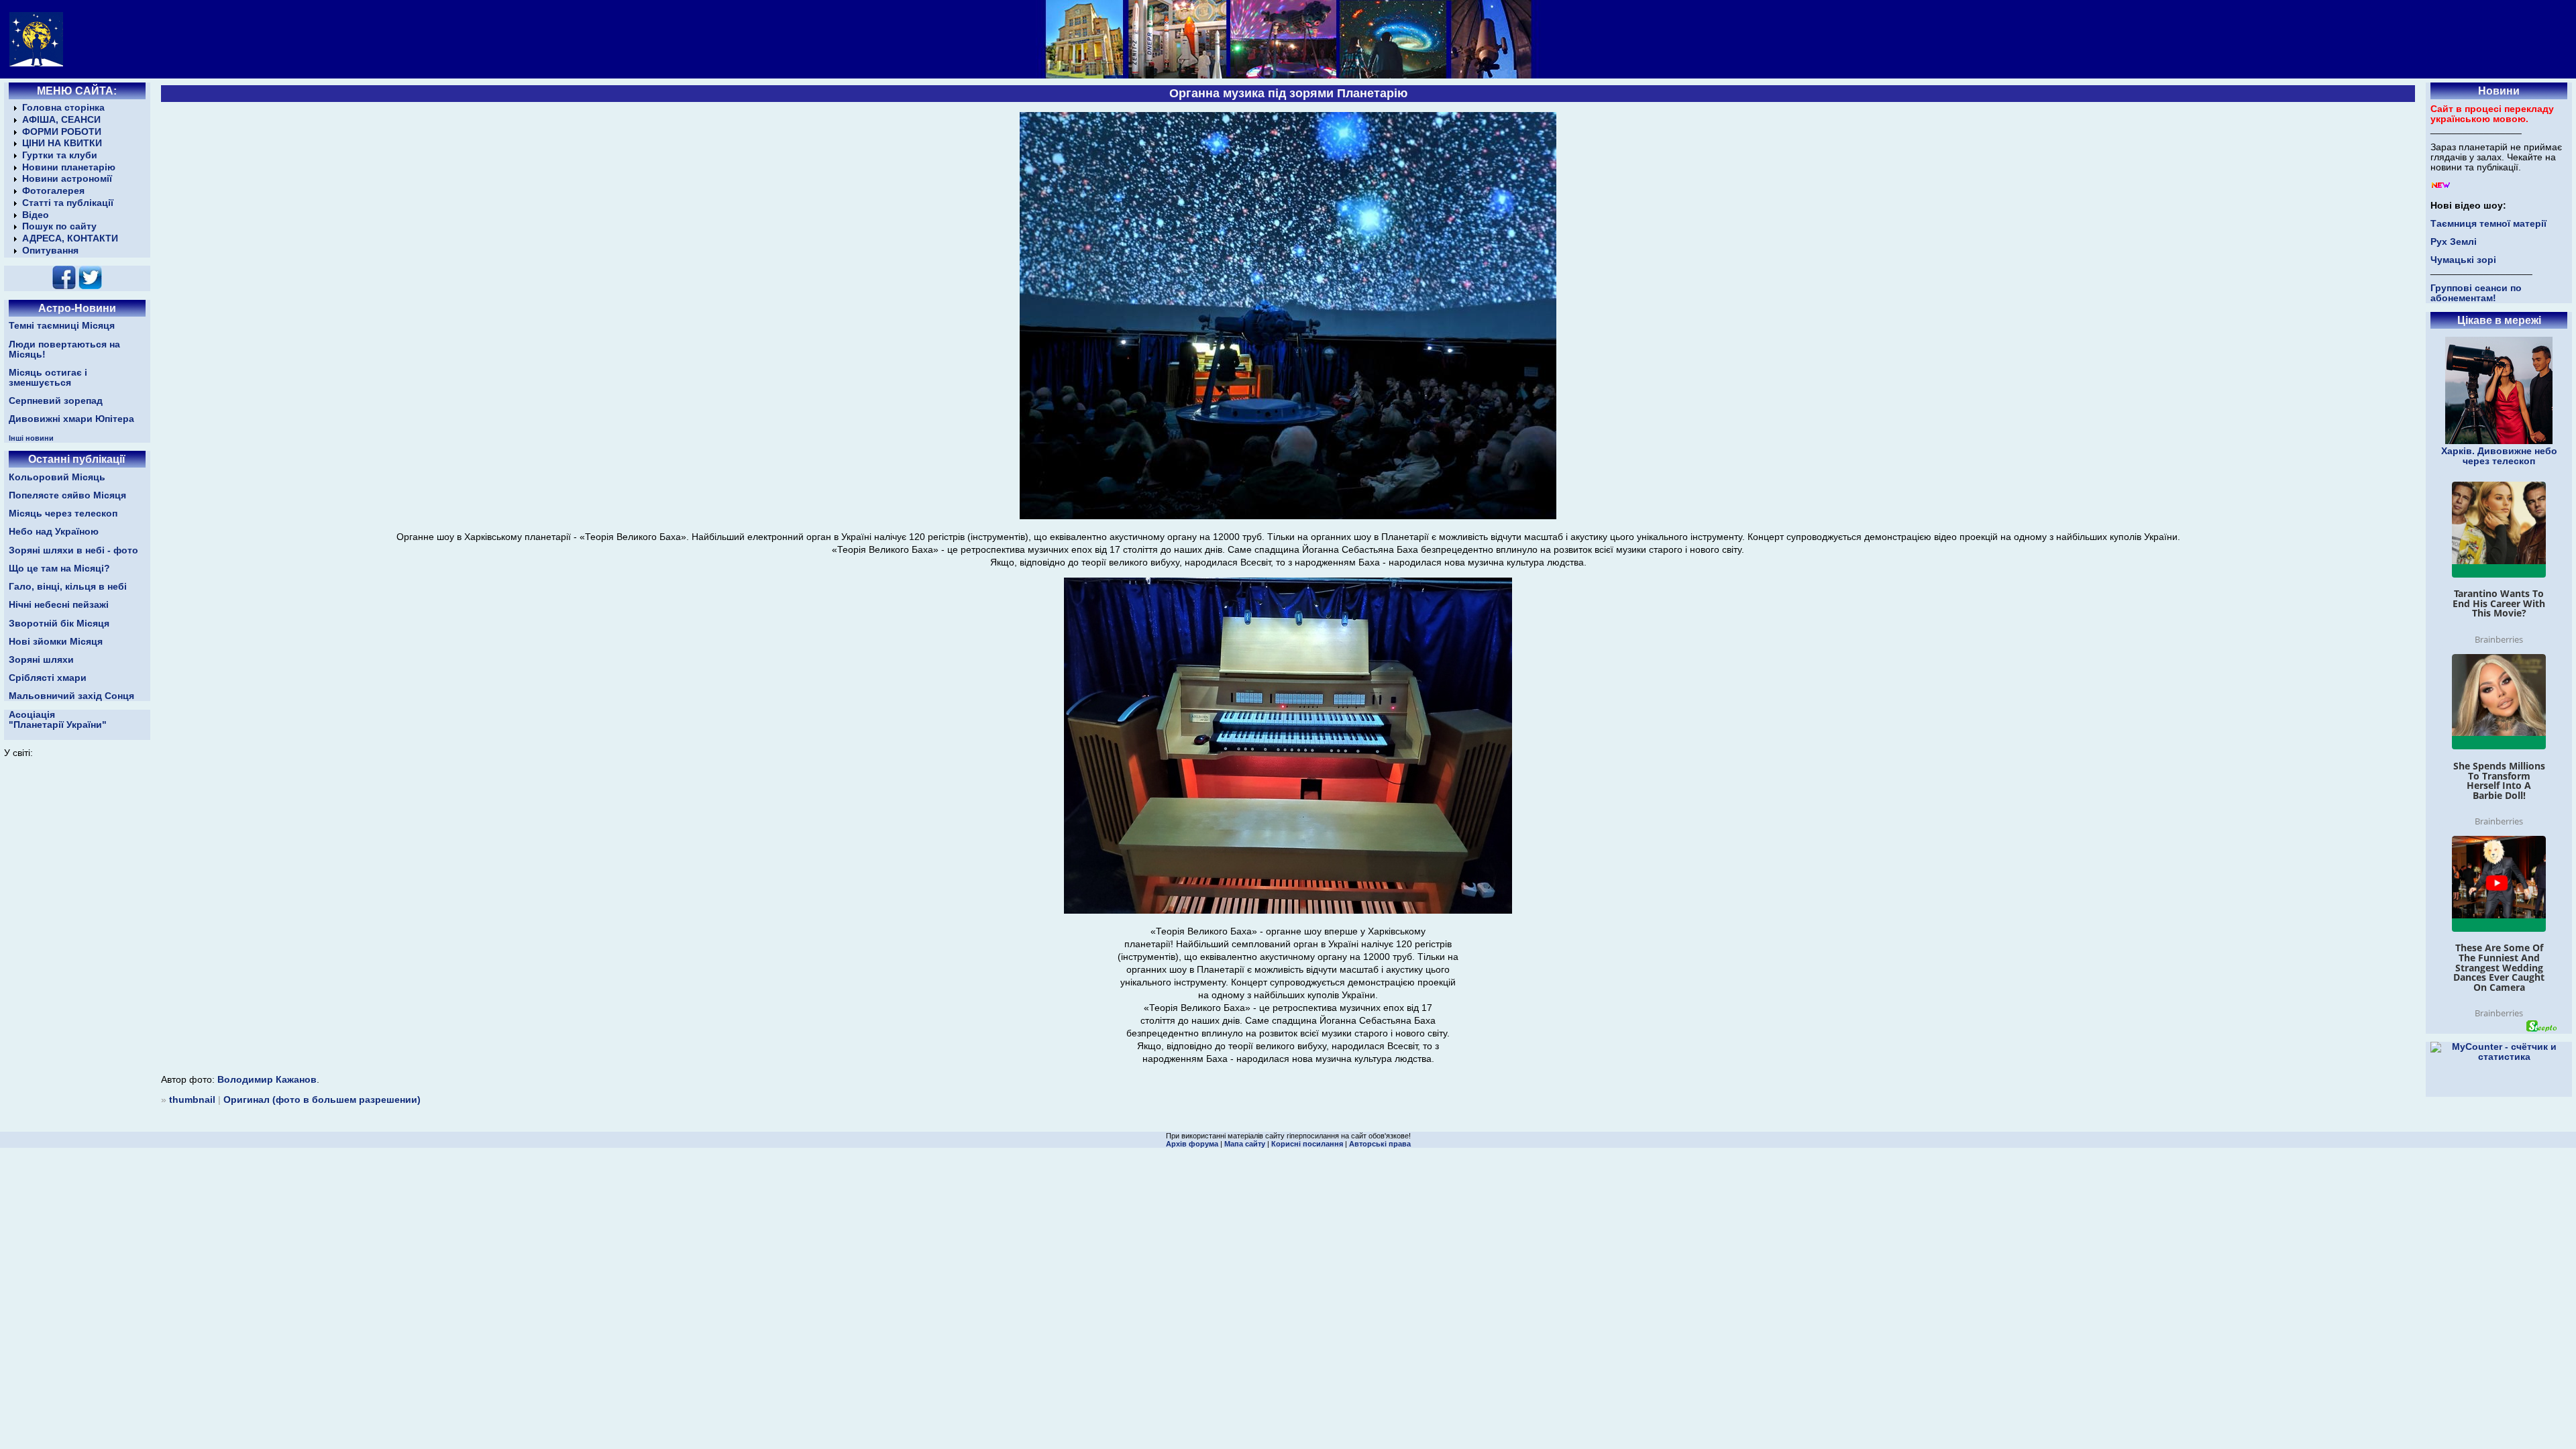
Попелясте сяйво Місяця (67, 495)
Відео (36, 215)
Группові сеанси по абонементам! (2476, 293)
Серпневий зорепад (56, 401)
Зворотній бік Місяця (59, 624)
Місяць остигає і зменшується (48, 378)
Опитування (50, 251)
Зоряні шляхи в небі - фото (73, 550)
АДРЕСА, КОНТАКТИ (70, 238)
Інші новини (31, 438)
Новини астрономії (67, 179)
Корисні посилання (1307, 1144)
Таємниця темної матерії (2488, 224)
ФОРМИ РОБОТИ (62, 132)
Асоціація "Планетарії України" (58, 720)
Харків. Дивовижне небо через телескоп (2499, 456)
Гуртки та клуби (60, 155)
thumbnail (192, 1100)
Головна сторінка (63, 108)
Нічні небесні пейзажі (59, 605)
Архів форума (1192, 1144)
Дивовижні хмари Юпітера (71, 419)
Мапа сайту (1245, 1144)
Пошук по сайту (59, 226)
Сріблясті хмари (48, 678)
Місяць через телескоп (63, 514)
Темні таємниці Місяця (62, 326)
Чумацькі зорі (2463, 260)
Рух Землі (2454, 242)
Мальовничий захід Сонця (71, 696)
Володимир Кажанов (267, 1080)
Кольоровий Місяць (57, 477)
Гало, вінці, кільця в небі (68, 587)
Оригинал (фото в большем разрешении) (322, 1100)
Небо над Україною (54, 532)
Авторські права (1380, 1144)
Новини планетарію (69, 167)
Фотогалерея (53, 191)
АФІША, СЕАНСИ (61, 120)
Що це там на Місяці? (59, 569)
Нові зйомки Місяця (56, 642)
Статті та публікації (68, 203)
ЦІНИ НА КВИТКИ (62, 143)
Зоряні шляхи (41, 660)
